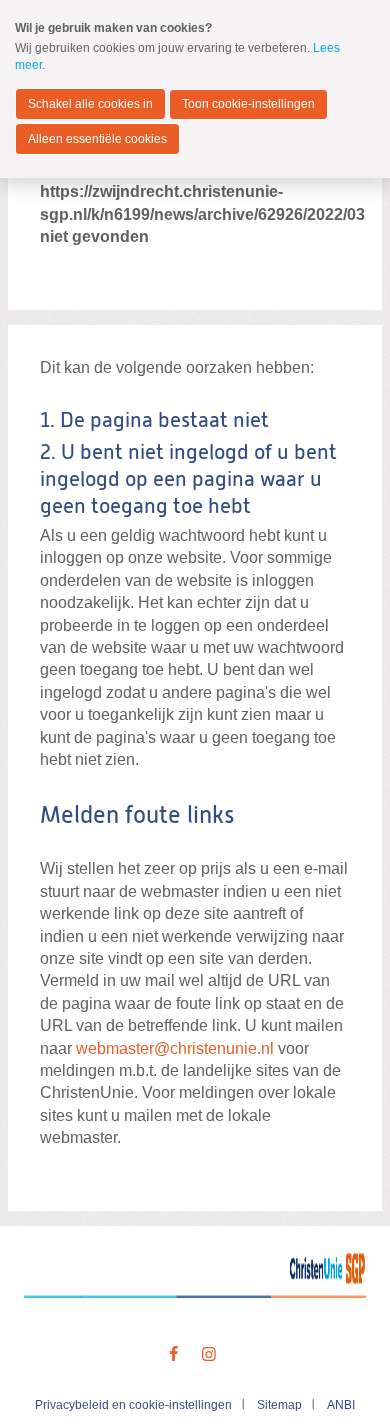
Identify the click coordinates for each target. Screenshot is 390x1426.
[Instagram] (209, 1355)
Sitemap (279, 1405)
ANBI (341, 1405)
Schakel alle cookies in (90, 104)
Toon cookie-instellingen (248, 104)
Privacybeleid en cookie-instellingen (133, 1405)
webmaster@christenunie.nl (175, 1048)
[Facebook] (174, 1355)
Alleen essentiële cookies (97, 139)
